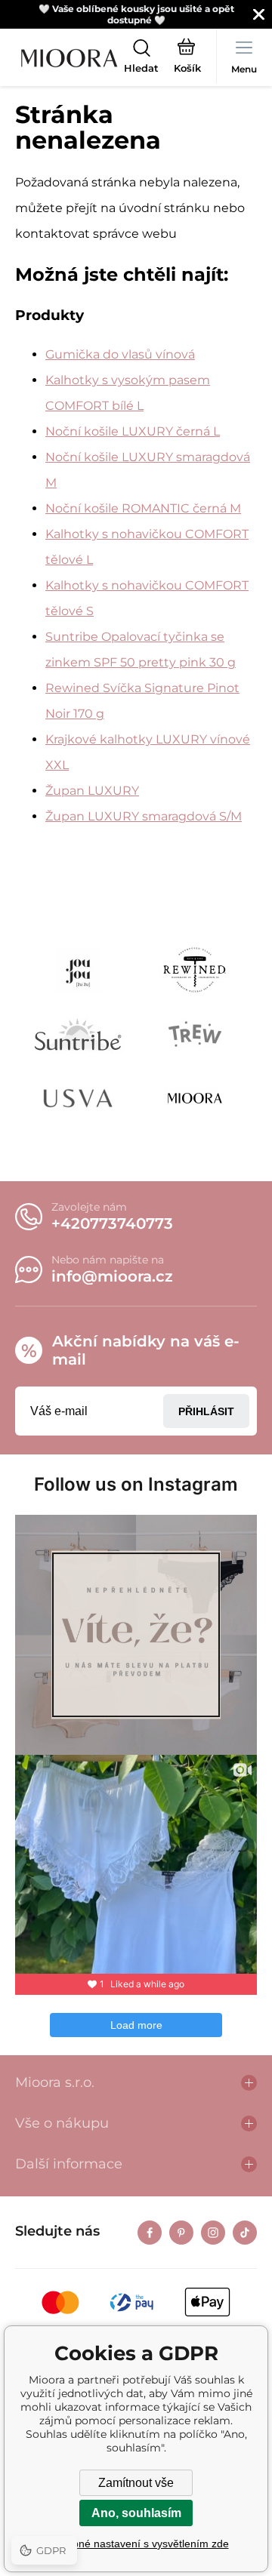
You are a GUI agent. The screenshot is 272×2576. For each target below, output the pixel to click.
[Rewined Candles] (195, 970)
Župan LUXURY (92, 791)
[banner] (70, 58)
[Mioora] (195, 1098)
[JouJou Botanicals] (78, 970)
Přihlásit (206, 1411)
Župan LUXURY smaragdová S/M (144, 816)
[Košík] (187, 58)
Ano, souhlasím (136, 2513)
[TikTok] (245, 2233)
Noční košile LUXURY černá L (133, 431)
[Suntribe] (78, 1034)
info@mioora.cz (112, 1276)
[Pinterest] (181, 2233)
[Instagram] (213, 2233)
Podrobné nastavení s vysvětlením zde (136, 2544)
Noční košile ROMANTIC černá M (143, 508)
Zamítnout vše (136, 2483)
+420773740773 (112, 1223)
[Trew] (195, 1034)
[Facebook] (150, 2233)
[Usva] (78, 1098)
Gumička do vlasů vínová (120, 354)
